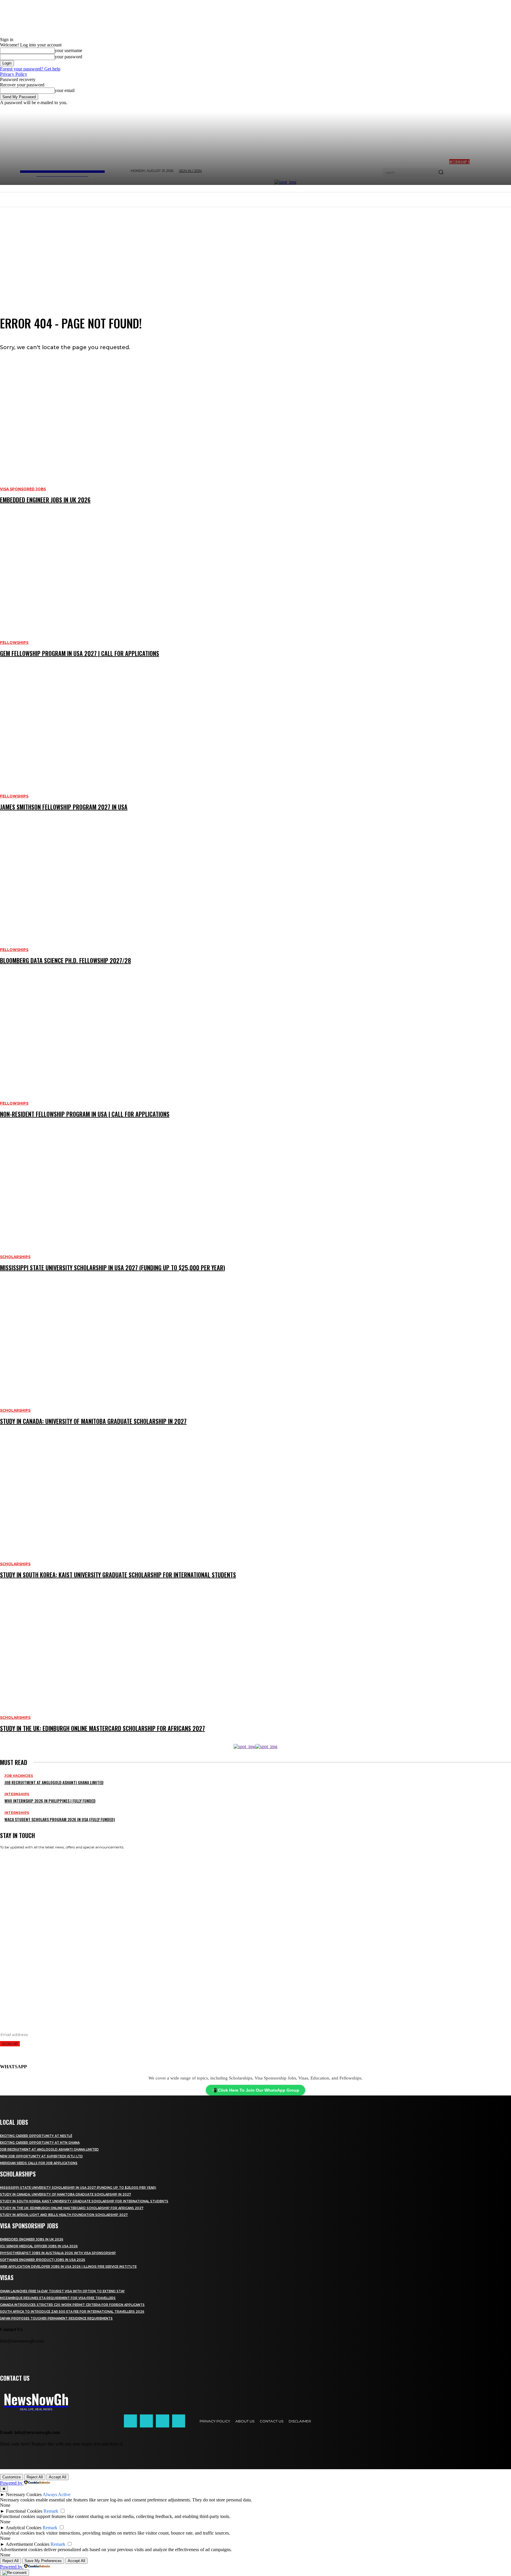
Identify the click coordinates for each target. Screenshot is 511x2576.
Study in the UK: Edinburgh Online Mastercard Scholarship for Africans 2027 (72, 2208)
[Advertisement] (256, 251)
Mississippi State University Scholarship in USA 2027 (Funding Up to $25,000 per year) (78, 2188)
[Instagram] (146, 2421)
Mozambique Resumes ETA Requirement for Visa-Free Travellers (58, 2298)
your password (68, 57)
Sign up (10, 2044)
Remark (51, 2511)
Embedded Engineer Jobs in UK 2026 (32, 2239)
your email (65, 90)
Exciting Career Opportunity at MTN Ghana (40, 2143)
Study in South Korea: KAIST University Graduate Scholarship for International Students (84, 2201)
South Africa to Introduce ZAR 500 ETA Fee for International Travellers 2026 (72, 2312)
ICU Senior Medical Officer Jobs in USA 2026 (39, 2246)
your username (68, 50)
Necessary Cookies (24, 2494)
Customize (12, 2477)
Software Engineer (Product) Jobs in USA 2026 (43, 2260)
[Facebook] (130, 2421)
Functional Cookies (24, 2511)
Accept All (58, 2477)
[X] (162, 2421)
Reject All (35, 2477)
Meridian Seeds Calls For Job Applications (39, 2163)
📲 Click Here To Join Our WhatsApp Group (256, 2090)
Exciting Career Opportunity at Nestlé (36, 2136)
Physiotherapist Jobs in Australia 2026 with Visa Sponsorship (58, 2253)
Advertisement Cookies (28, 2544)
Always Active (56, 2494)
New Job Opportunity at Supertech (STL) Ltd (41, 2156)
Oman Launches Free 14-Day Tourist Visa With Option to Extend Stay (62, 2291)
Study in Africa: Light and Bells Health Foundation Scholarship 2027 (64, 2215)
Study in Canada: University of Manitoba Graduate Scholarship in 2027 (66, 2194)
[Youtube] (179, 2421)
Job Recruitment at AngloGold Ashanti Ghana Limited (49, 2149)
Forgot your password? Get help (30, 69)
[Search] (441, 173)
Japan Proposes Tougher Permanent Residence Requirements (56, 2318)
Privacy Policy (14, 74)
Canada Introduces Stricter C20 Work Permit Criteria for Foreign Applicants (72, 2305)
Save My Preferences (43, 2561)
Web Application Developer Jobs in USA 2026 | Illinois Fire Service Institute (68, 2267)
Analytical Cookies (24, 2528)
